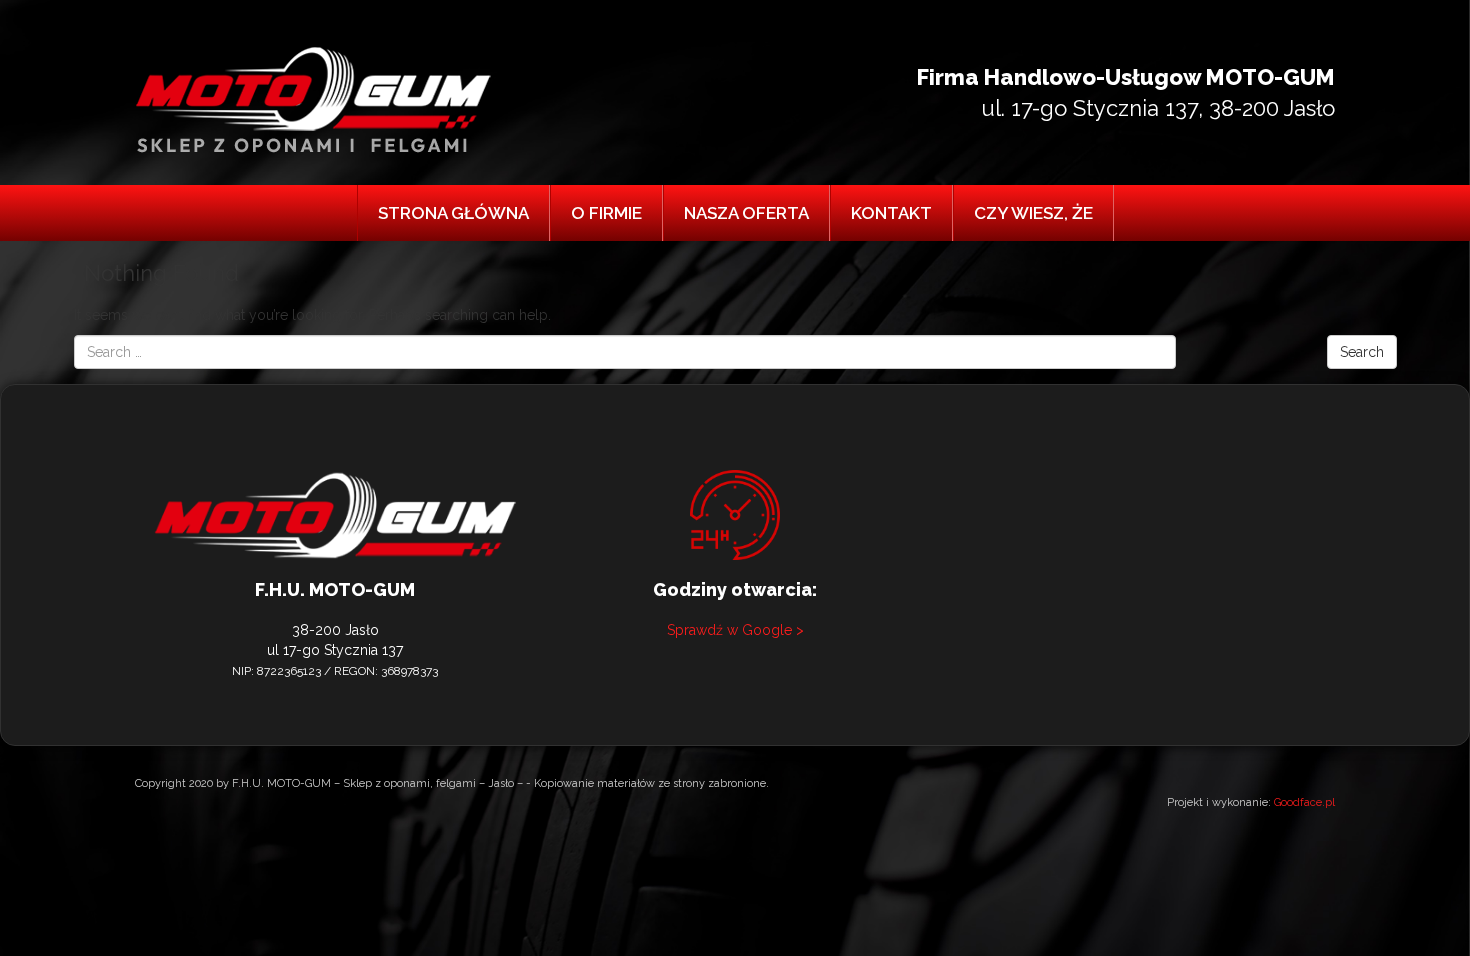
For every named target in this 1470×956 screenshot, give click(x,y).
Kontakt (891, 213)
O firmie (606, 213)
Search (1362, 352)
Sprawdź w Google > (735, 630)
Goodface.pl (1304, 802)
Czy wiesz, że (1033, 213)
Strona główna (453, 213)
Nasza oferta (746, 213)
